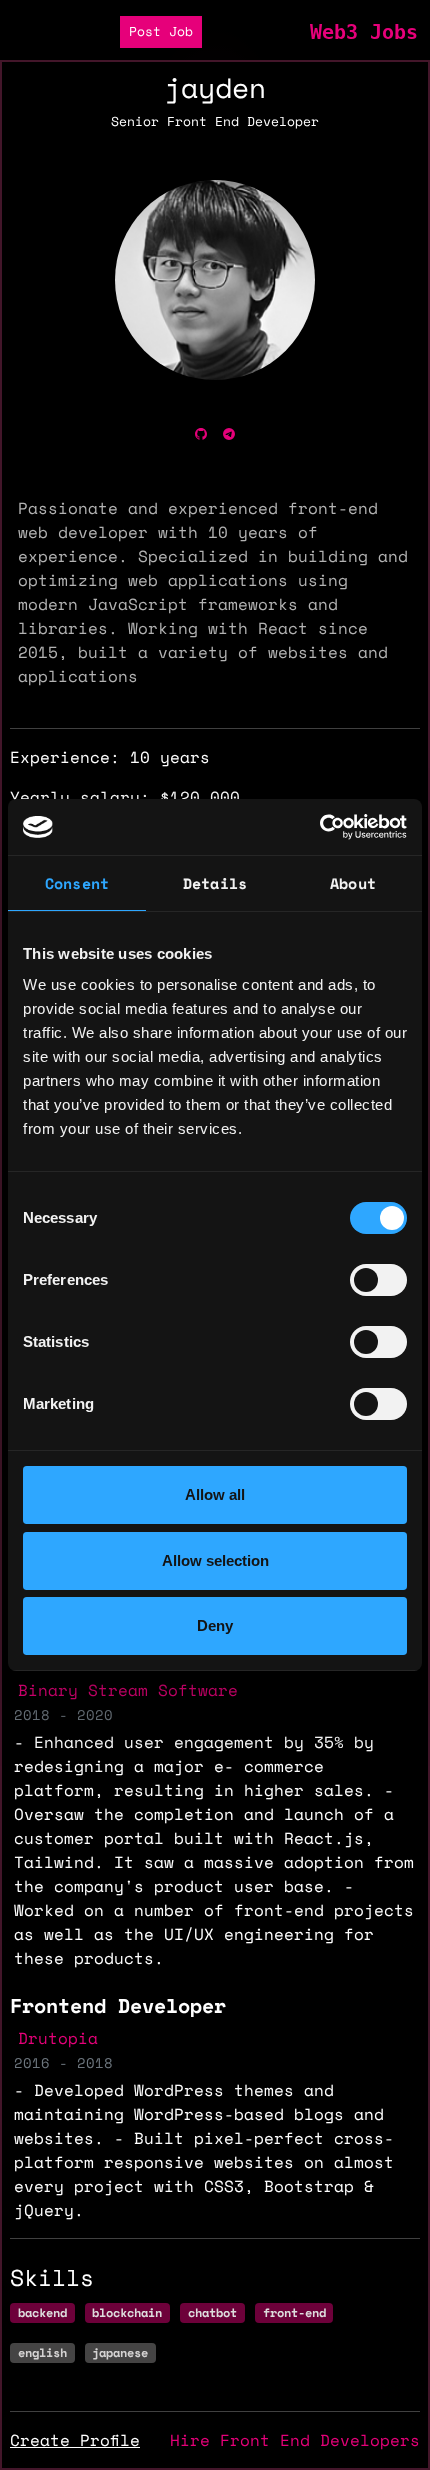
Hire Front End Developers (295, 2440)
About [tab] (353, 883)
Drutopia (58, 2038)
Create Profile (75, 2440)
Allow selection (215, 1560)
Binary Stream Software (128, 1690)
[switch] (378, 1280)
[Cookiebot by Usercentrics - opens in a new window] (319, 827)
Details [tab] (215, 883)
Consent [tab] (77, 883)
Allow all (215, 1494)
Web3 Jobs (364, 32)
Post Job (161, 31)
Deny (215, 1625)
